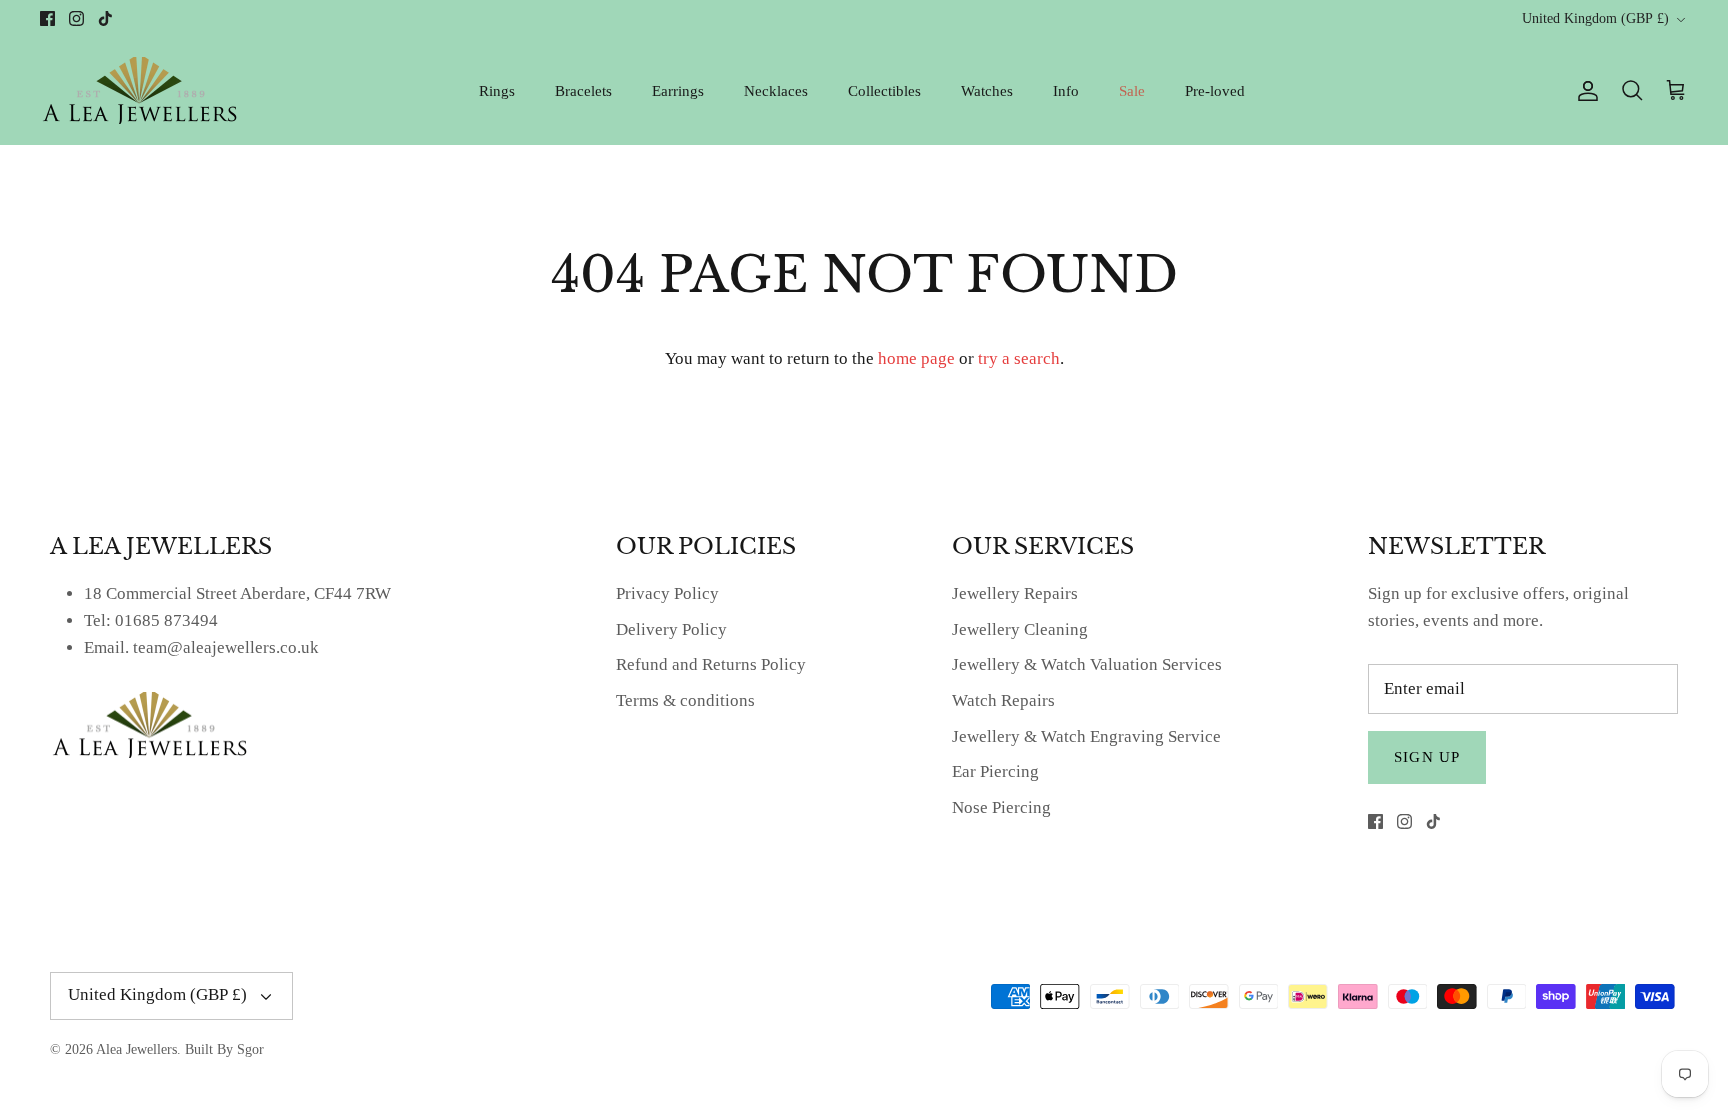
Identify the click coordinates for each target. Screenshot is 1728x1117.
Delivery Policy (671, 629)
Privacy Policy (667, 593)
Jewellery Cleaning (1020, 629)
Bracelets (583, 91)
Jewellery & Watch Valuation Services (1087, 664)
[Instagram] (76, 18)
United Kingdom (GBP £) (1595, 18)
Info (1066, 91)
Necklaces (776, 91)
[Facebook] (47, 18)
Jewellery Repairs (1015, 593)
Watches (987, 91)
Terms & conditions (685, 700)
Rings (497, 91)
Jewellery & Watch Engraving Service (1086, 736)
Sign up (1427, 757)
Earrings (678, 91)
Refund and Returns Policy (711, 664)
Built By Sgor (224, 1049)
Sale (1132, 91)
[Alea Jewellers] (140, 90)
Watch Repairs (1003, 700)
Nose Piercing (1001, 807)
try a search (1019, 358)
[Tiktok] (105, 18)
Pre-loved (1215, 91)
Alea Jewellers (136, 1049)
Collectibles (884, 91)
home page (916, 358)
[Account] (1584, 91)
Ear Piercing (995, 771)
